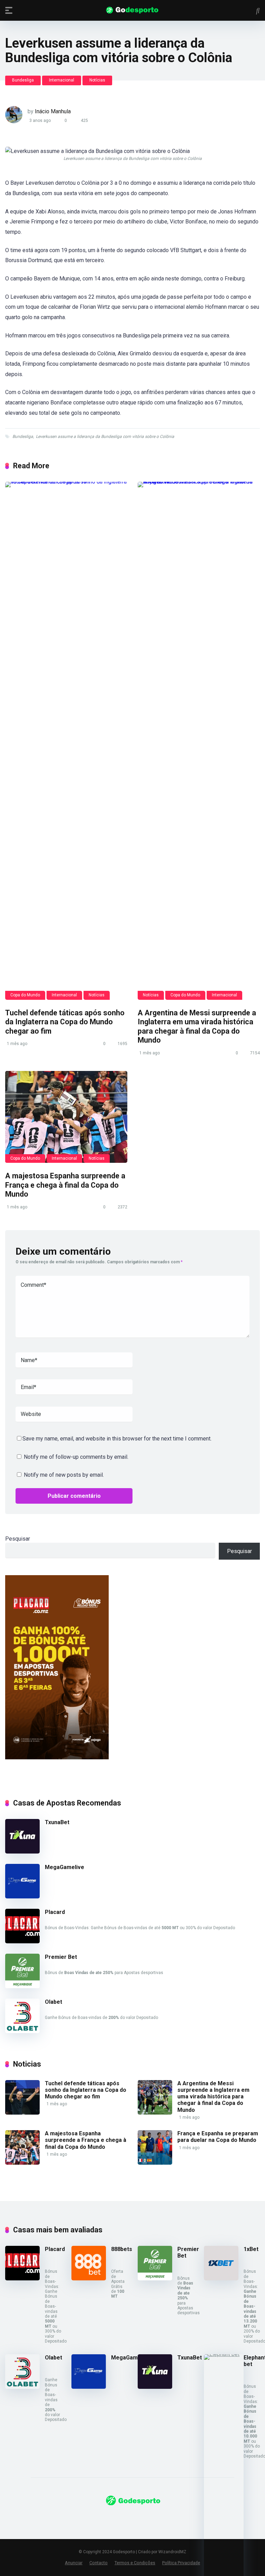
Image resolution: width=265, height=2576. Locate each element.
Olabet (53, 2002)
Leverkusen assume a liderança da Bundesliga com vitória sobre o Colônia (105, 437)
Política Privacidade (181, 2563)
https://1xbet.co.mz (29, 2519)
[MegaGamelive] (22, 1897)
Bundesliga (23, 80)
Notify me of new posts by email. (64, 1475)
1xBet (251, 2249)
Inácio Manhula (53, 111)
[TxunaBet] (22, 1852)
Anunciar (74, 2563)
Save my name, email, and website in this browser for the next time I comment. (117, 1439)
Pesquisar (18, 1539)
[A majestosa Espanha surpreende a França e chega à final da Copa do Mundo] (66, 1117)
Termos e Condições (135, 2563)
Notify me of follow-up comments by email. (76, 1457)
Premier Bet (61, 1957)
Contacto (99, 2563)
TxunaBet (57, 1822)
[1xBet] (221, 2278)
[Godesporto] (133, 10)
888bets (122, 2249)
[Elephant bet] (224, 2354)
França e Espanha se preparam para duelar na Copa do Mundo (218, 2137)
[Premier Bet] (22, 1986)
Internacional (62, 80)
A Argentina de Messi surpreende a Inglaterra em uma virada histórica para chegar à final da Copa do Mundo (197, 1027)
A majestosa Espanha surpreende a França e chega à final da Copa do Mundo (65, 1185)
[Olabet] (22, 2031)
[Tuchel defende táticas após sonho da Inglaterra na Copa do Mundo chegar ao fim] (66, 741)
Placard (55, 1912)
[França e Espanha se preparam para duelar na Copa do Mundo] (155, 2163)
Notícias (97, 80)
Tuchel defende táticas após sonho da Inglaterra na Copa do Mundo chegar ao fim (65, 1022)
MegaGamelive (65, 1867)
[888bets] (89, 2278)
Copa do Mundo (25, 995)
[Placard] (22, 1941)
